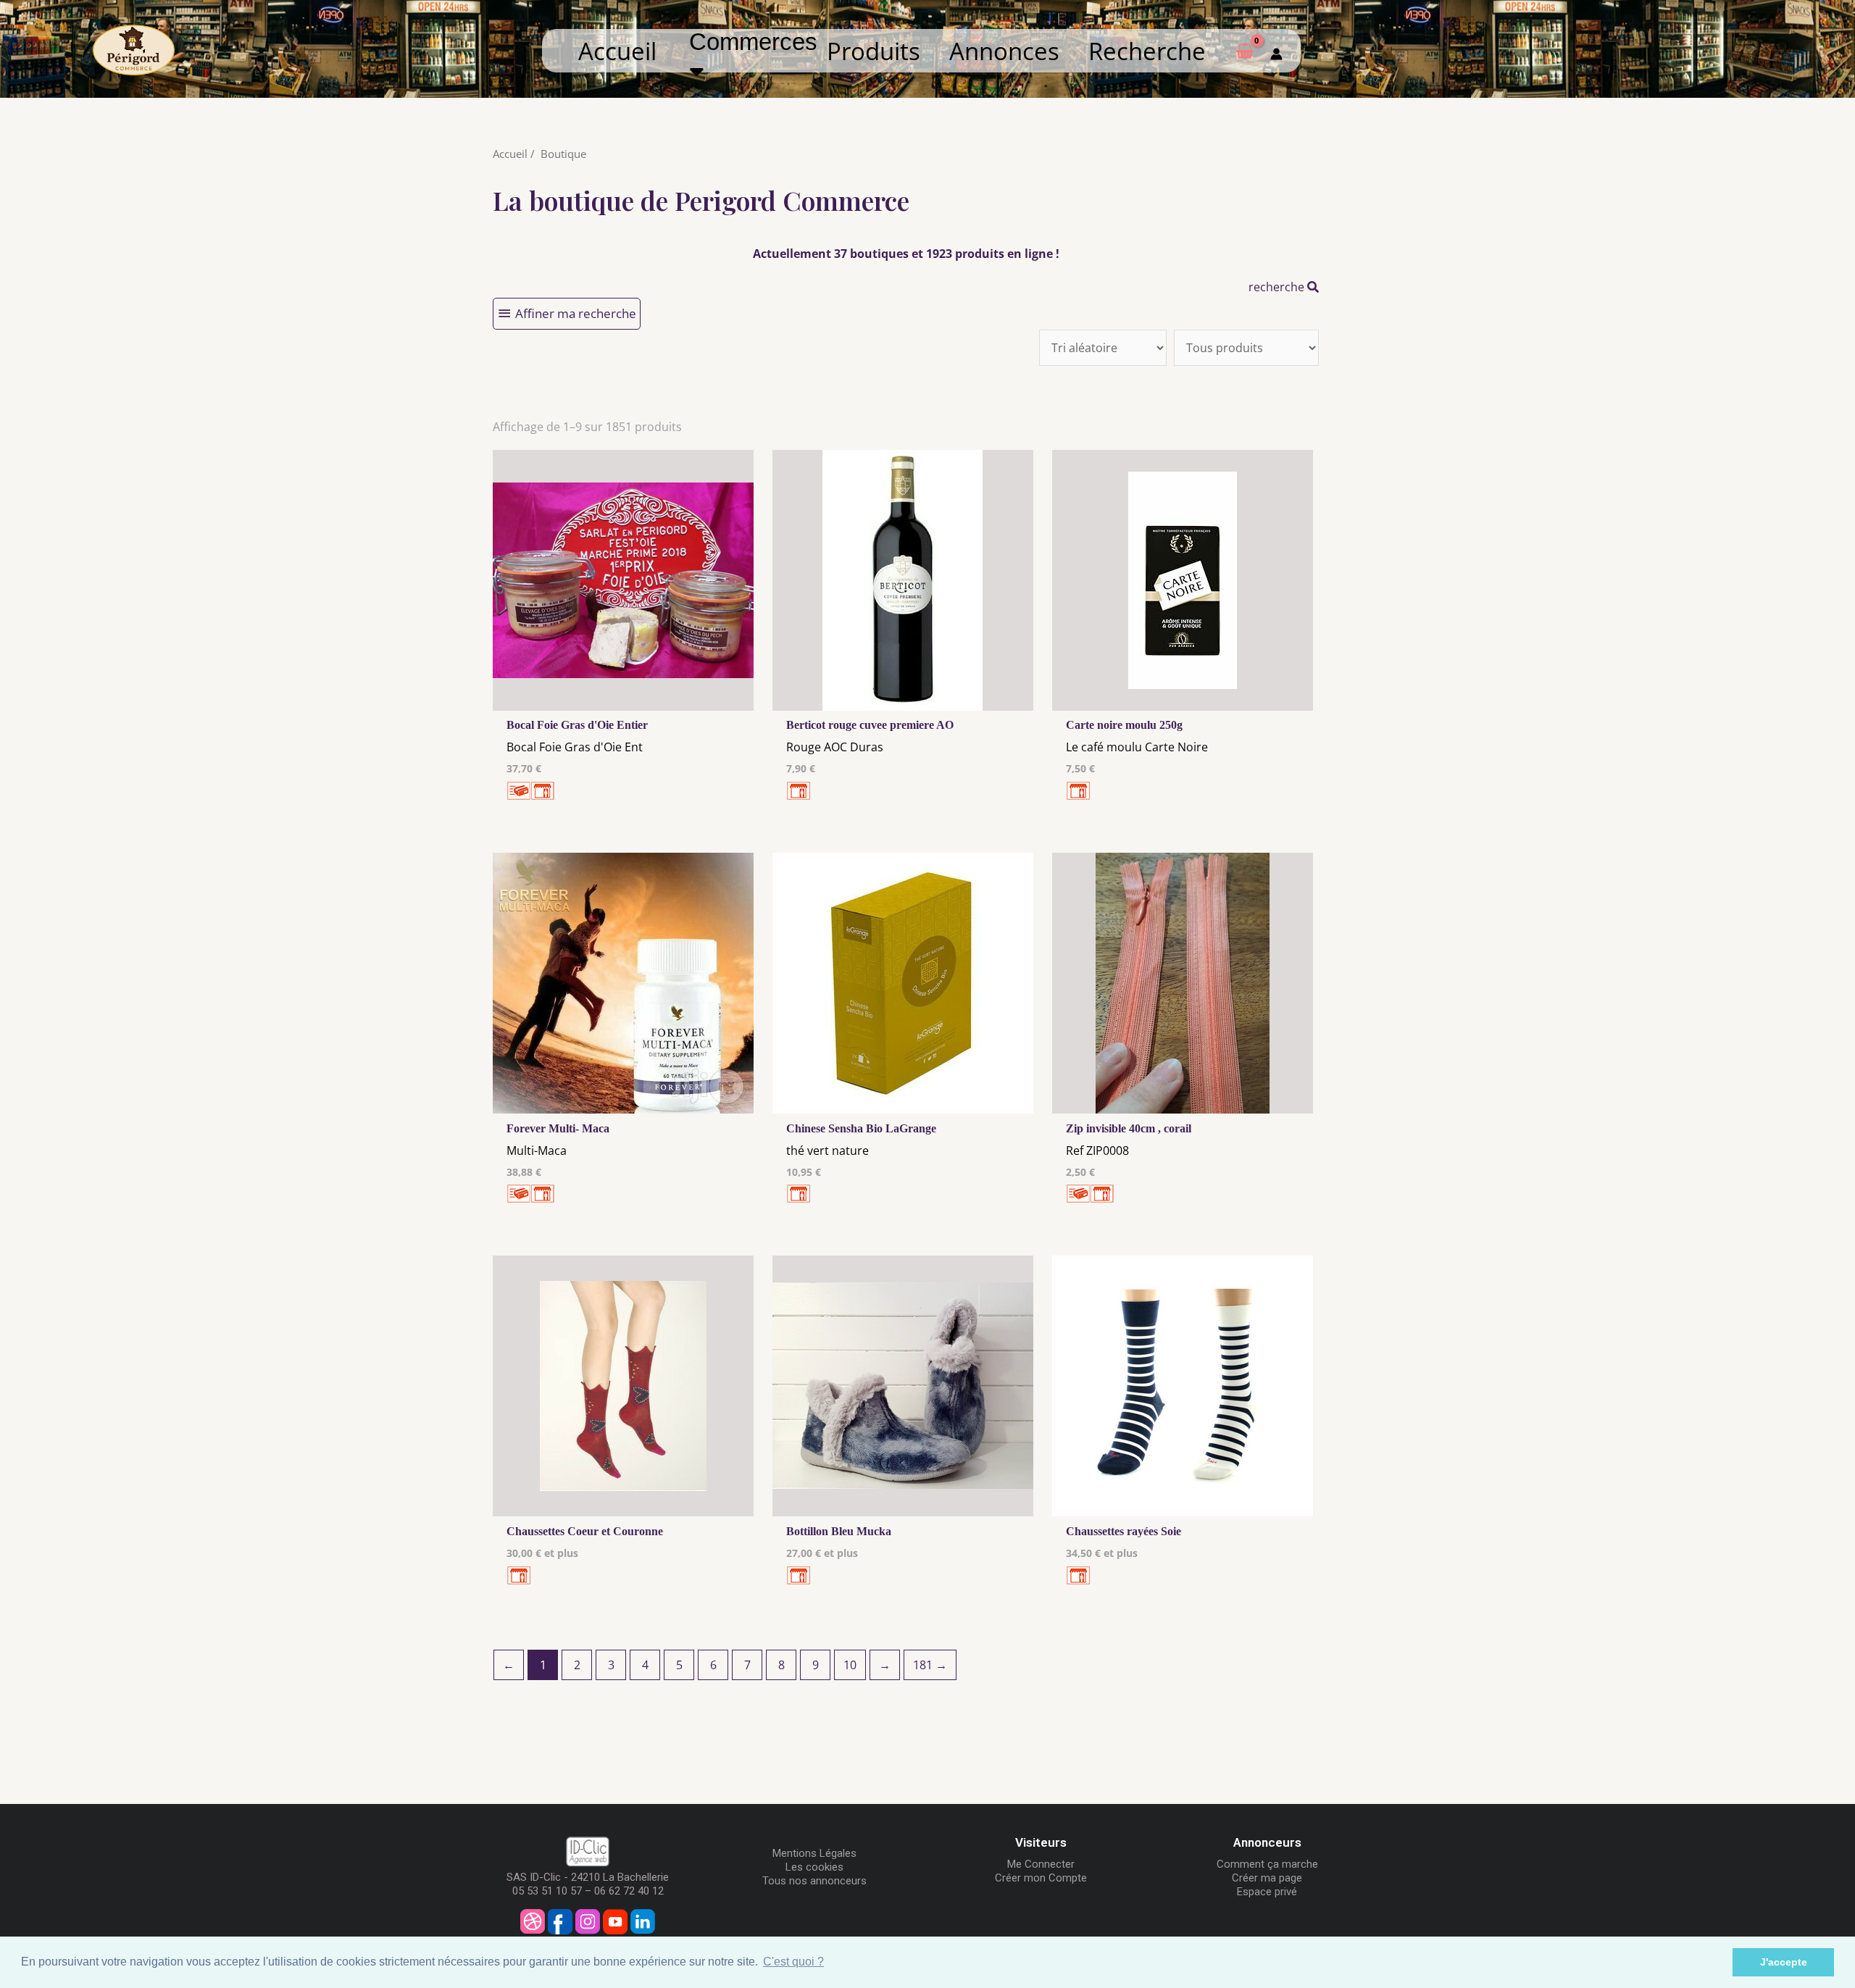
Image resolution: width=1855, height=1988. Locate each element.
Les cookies (814, 1867)
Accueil (617, 51)
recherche (1278, 287)
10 (850, 1665)
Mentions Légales (814, 1853)
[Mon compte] (1276, 51)
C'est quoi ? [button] (793, 1962)
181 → (930, 1665)
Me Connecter (1041, 1864)
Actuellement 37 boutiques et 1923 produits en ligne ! (906, 254)
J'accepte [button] (1784, 1962)
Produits (874, 51)
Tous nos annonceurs (814, 1881)
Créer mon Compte (1041, 1878)
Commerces (760, 42)
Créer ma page (1267, 1878)
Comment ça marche (1267, 1864)
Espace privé (1267, 1892)
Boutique (563, 154)
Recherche (1147, 51)
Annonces (1004, 51)
